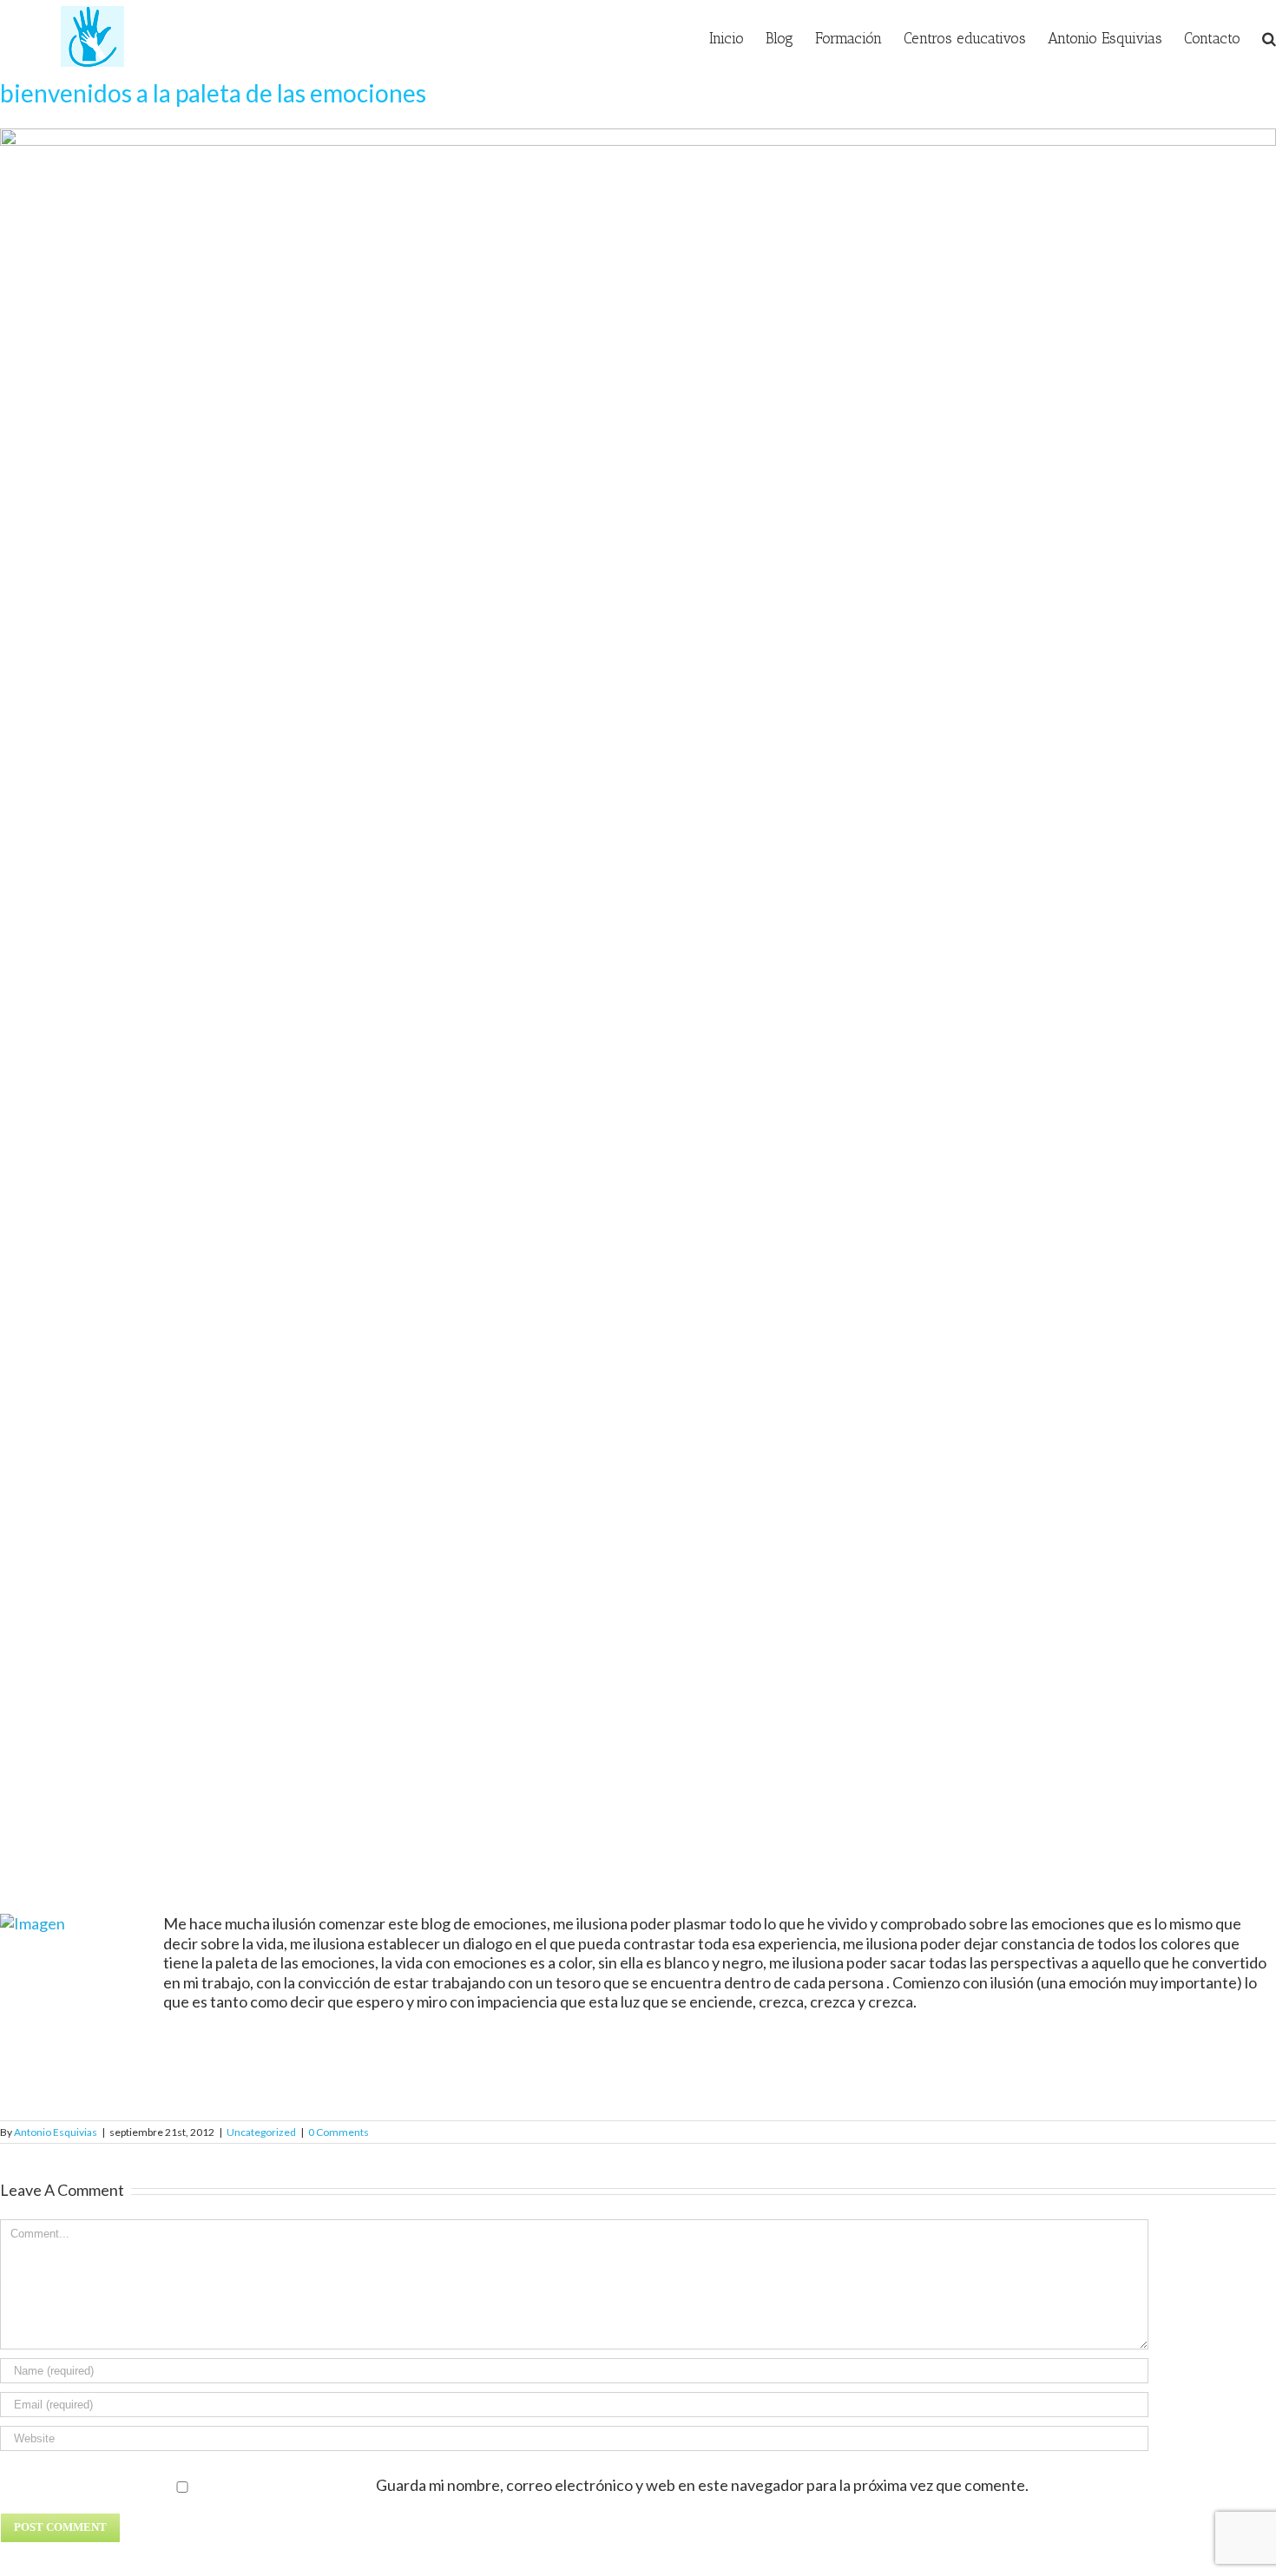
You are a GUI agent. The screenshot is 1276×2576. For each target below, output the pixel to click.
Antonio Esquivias (56, 2132)
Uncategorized (261, 2132)
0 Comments (339, 2132)
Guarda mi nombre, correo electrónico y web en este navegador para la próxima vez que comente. (702, 2485)
